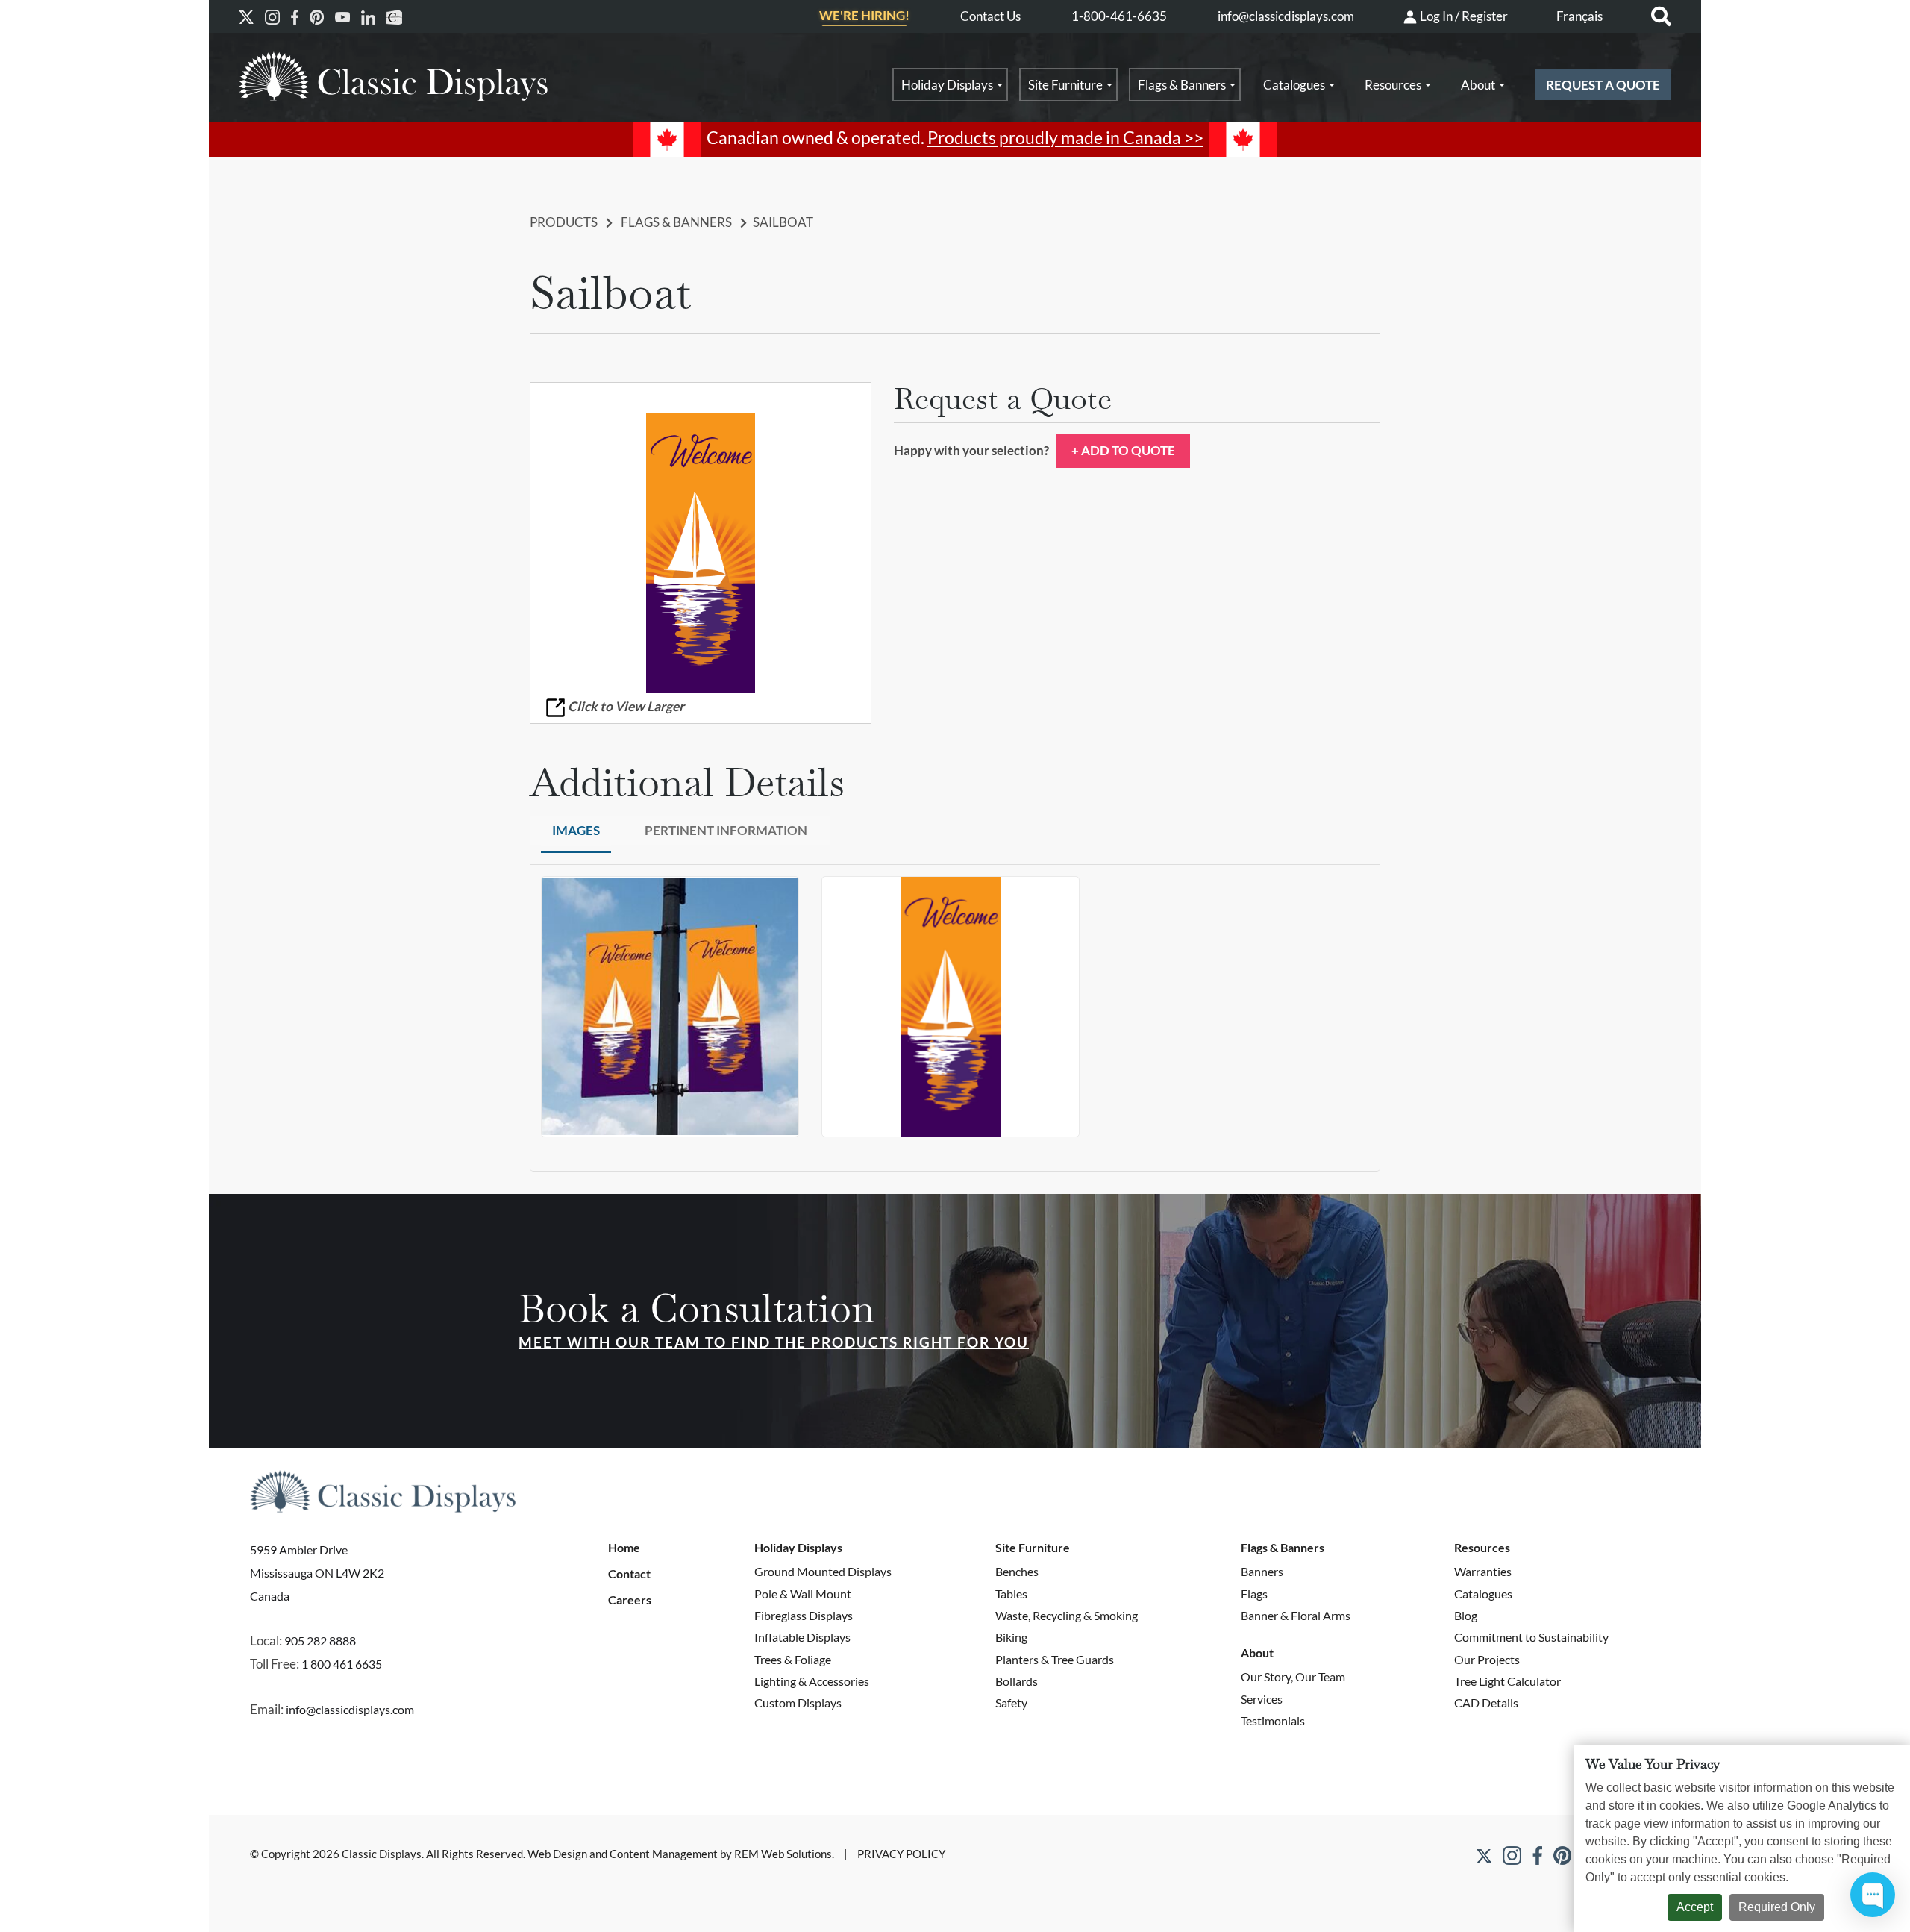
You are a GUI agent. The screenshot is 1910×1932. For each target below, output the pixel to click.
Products (564, 222)
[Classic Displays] (393, 76)
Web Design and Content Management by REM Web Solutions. (682, 1854)
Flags (1254, 1594)
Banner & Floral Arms (1296, 1615)
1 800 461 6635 (342, 1664)
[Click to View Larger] (701, 553)
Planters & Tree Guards (1055, 1659)
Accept (1695, 1907)
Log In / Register (1463, 16)
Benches (1017, 1571)
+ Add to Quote (1123, 450)
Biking (1011, 1637)
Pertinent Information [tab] (726, 830)
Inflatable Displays (802, 1637)
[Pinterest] (317, 17)
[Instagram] (272, 17)
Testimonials (1273, 1720)
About (1478, 85)
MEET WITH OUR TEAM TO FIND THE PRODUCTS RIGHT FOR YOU (774, 1342)
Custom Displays (798, 1703)
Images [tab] (576, 830)
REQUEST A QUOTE (1603, 85)
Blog (1466, 1615)
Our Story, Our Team (1293, 1676)
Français (1579, 16)
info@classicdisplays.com (1286, 16)
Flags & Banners (1182, 85)
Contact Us (990, 16)
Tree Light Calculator (1507, 1681)
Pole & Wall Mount (803, 1594)
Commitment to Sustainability (1531, 1637)
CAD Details (1486, 1703)
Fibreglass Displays (804, 1615)
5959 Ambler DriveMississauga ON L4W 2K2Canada (317, 1572)
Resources (1393, 85)
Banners (1262, 1571)
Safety (1011, 1703)
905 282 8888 (320, 1641)
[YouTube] (342, 17)
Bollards (1017, 1681)
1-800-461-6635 (1119, 16)
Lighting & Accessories (812, 1681)
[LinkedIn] (368, 17)
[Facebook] (295, 17)
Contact (629, 1574)
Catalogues (1294, 85)
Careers (630, 1600)
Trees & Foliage (793, 1659)
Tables (1011, 1594)
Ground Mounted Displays (823, 1571)
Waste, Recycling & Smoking (1067, 1615)
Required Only (1777, 1907)
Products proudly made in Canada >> (1065, 138)
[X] (246, 17)
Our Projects (1487, 1659)
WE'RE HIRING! (864, 16)
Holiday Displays (947, 85)
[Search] (1661, 17)
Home (624, 1548)
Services (1262, 1699)
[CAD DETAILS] (394, 17)
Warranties (1483, 1571)
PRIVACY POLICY (901, 1854)
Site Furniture (1065, 85)
